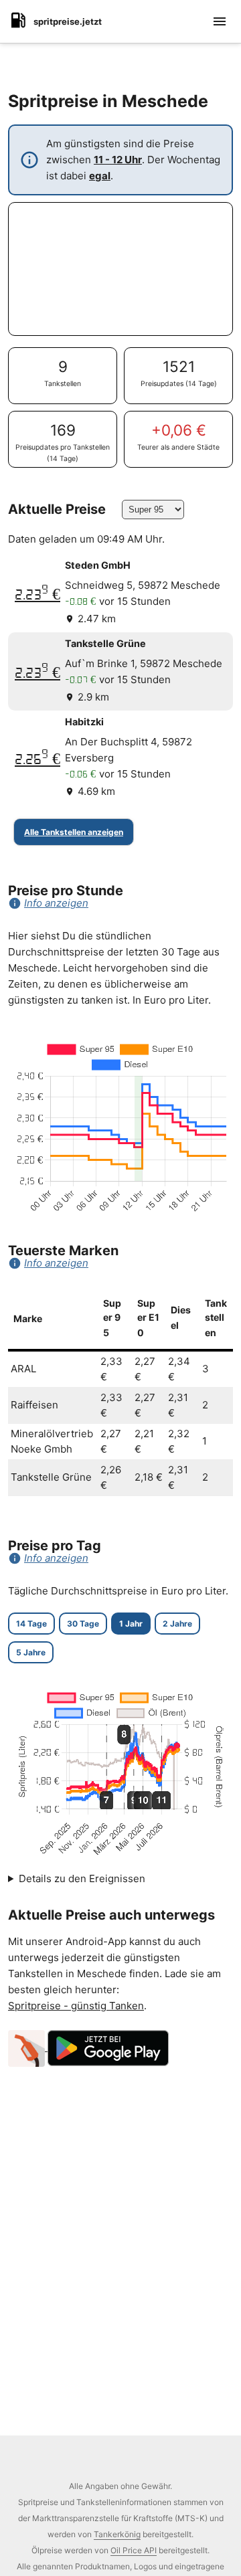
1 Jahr (131, 1624)
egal (100, 176)
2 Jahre (177, 1624)
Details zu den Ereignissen (82, 1878)
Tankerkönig (117, 2534)
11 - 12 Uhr (118, 160)
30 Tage (83, 1624)
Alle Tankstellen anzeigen (74, 832)
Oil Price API (134, 2550)
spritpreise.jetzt (68, 21)
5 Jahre (31, 1652)
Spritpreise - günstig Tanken (76, 2006)
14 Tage (31, 1624)
